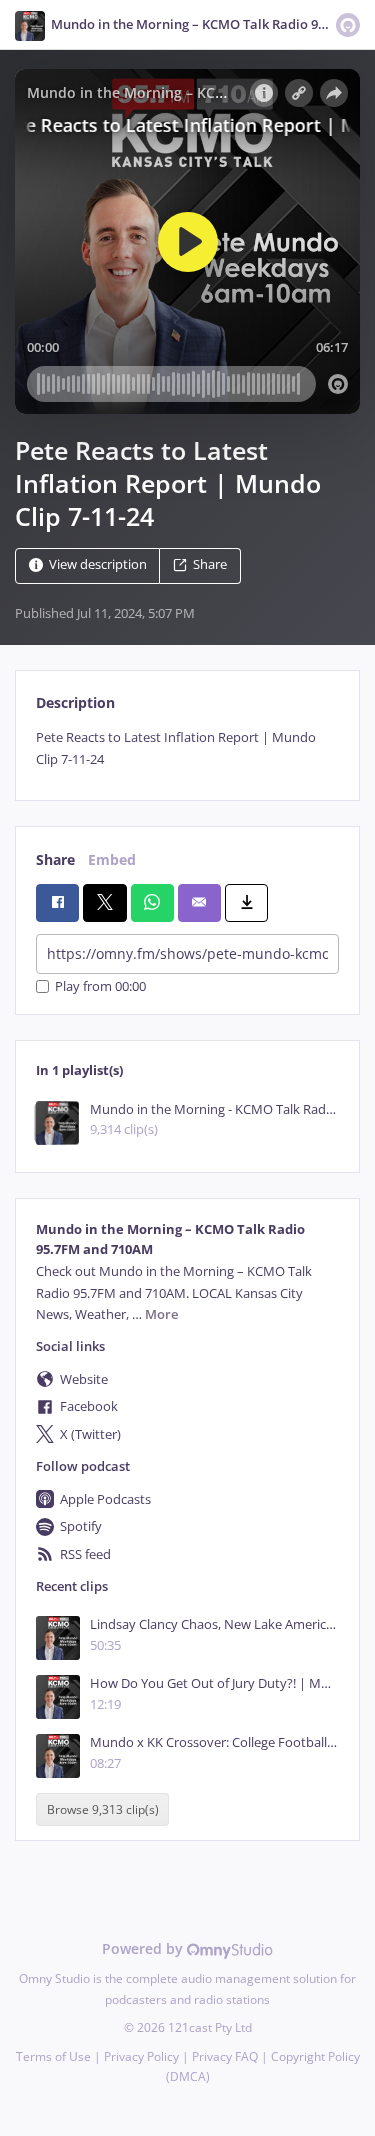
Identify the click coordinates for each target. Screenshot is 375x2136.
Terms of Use (53, 2056)
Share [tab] (55, 859)
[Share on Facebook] (57, 903)
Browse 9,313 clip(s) (103, 1809)
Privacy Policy (141, 2056)
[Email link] (199, 903)
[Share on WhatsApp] (152, 903)
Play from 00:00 (100, 986)
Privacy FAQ (225, 2056)
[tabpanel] (187, 748)
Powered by (144, 1948)
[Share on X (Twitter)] (104, 903)
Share (210, 565)
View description (98, 565)
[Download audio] (246, 903)
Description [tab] (75, 702)
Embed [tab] (112, 859)
